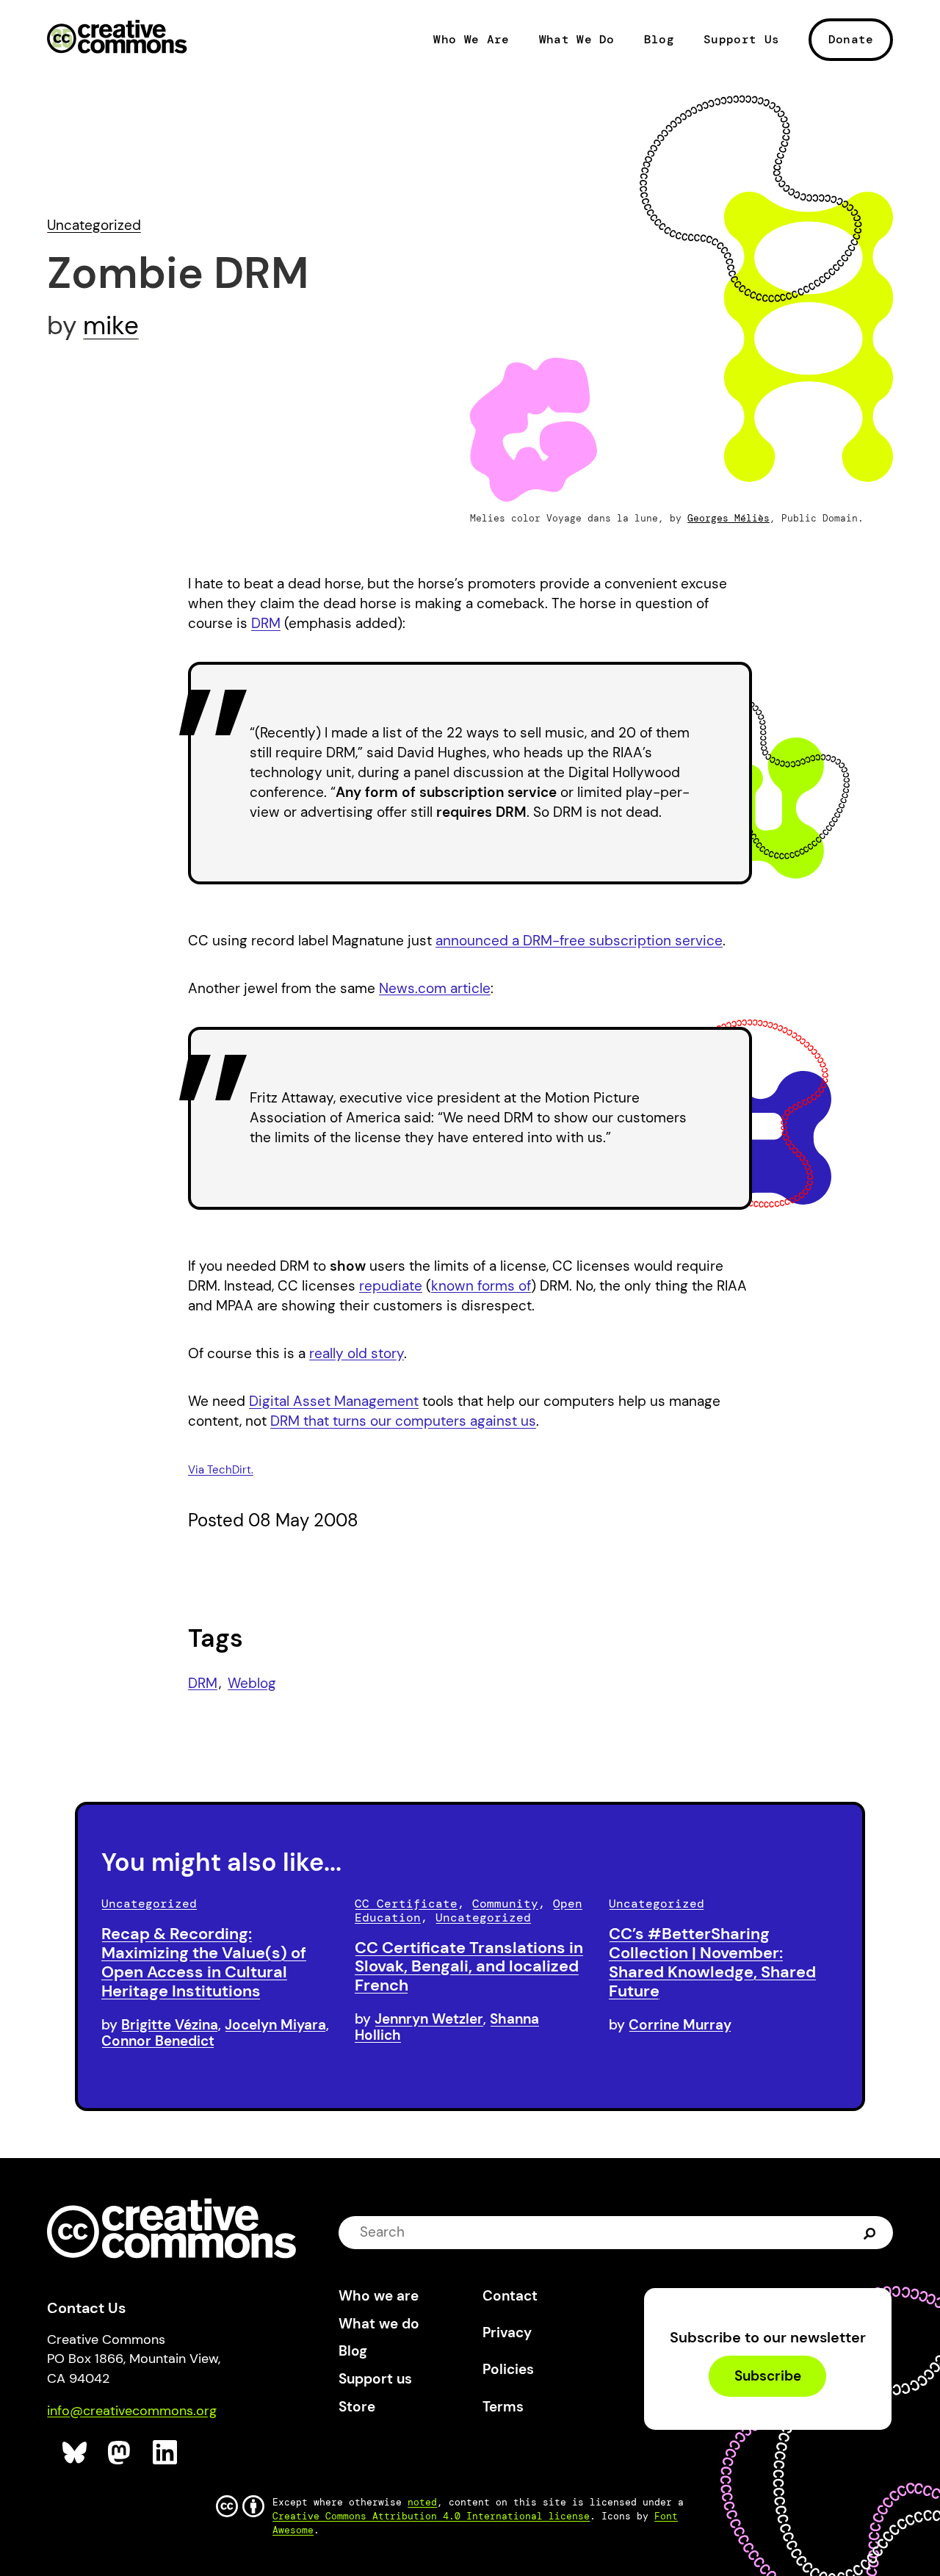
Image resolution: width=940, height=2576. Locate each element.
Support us (375, 2379)
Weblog (252, 1683)
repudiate (391, 1286)
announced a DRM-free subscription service (579, 941)
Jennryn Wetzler (429, 2019)
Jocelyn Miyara (275, 2025)
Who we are (379, 2296)
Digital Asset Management (334, 1401)
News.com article (435, 988)
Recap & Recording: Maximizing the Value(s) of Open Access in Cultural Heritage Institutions (204, 1962)
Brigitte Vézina (170, 2025)
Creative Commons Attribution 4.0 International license (431, 2516)
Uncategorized (94, 225)
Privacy (507, 2333)
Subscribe (768, 2376)
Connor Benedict (158, 2041)
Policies (508, 2369)
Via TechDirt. (221, 1470)
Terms (503, 2407)
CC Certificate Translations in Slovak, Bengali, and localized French (469, 1967)
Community (505, 1904)
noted (422, 2502)
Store (357, 2407)
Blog (659, 40)
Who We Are (471, 40)
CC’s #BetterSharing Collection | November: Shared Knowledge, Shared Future (712, 1962)
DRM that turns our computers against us (403, 1421)
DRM (266, 623)
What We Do (577, 40)
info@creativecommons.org (132, 2411)
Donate (851, 39)
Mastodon (121, 2453)
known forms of (481, 1286)
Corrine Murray (680, 2025)
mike (111, 325)
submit (870, 2232)
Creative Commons (117, 38)
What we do (379, 2324)
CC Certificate (406, 1904)
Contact (510, 2296)
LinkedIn (166, 2453)
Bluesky (75, 2453)
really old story (357, 1353)
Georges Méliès (728, 518)
